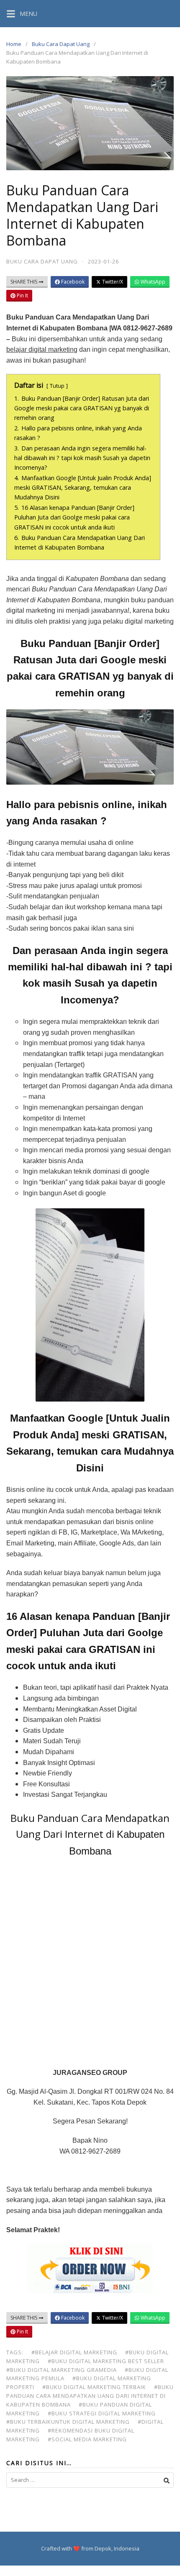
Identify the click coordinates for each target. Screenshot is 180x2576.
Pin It (22, 295)
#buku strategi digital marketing (102, 2413)
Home (14, 44)
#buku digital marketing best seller (106, 2361)
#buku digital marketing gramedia (62, 2370)
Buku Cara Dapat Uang (61, 44)
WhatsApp (152, 282)
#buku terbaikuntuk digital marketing (68, 2422)
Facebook (72, 282)
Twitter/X (112, 282)
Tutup (57, 386)
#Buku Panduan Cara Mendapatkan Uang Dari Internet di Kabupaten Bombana (90, 2396)
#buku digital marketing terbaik (94, 2387)
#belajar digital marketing (74, 2352)
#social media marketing (87, 2439)
